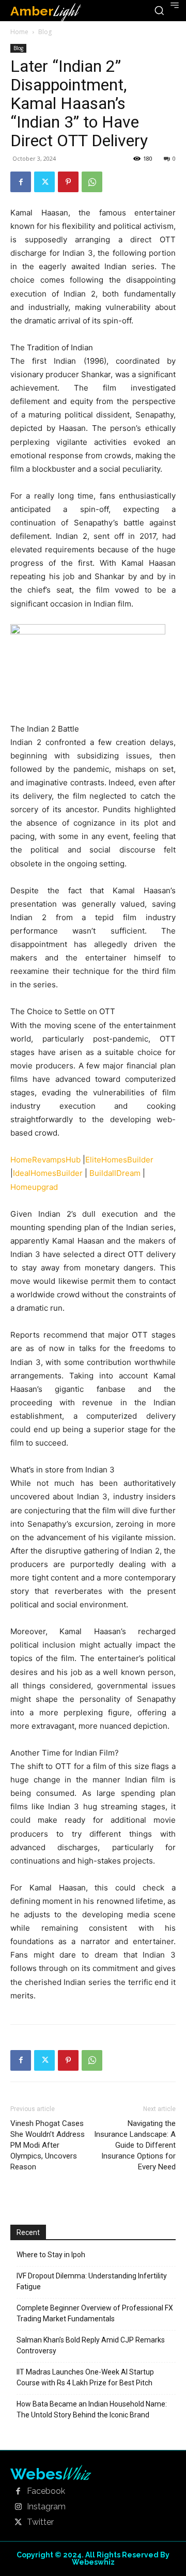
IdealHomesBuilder (48, 1173)
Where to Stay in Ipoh (51, 2255)
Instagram (46, 2507)
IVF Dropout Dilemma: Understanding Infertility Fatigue (92, 2281)
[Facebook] (21, 182)
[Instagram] (18, 2507)
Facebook (46, 2491)
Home (19, 32)
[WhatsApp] (92, 182)
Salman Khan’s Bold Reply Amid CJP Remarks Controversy (91, 2345)
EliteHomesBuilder (119, 1160)
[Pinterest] (68, 182)
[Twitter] (44, 182)
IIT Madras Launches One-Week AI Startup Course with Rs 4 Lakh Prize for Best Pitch (85, 2377)
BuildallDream (115, 1173)
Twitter (40, 2522)
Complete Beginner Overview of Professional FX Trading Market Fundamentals (95, 2313)
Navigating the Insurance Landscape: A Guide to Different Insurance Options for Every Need (135, 2145)
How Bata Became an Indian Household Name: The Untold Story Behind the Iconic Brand (92, 2409)
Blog (45, 32)
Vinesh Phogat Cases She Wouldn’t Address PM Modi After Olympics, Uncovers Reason (48, 2145)
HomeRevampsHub (45, 1160)
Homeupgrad (34, 1187)
